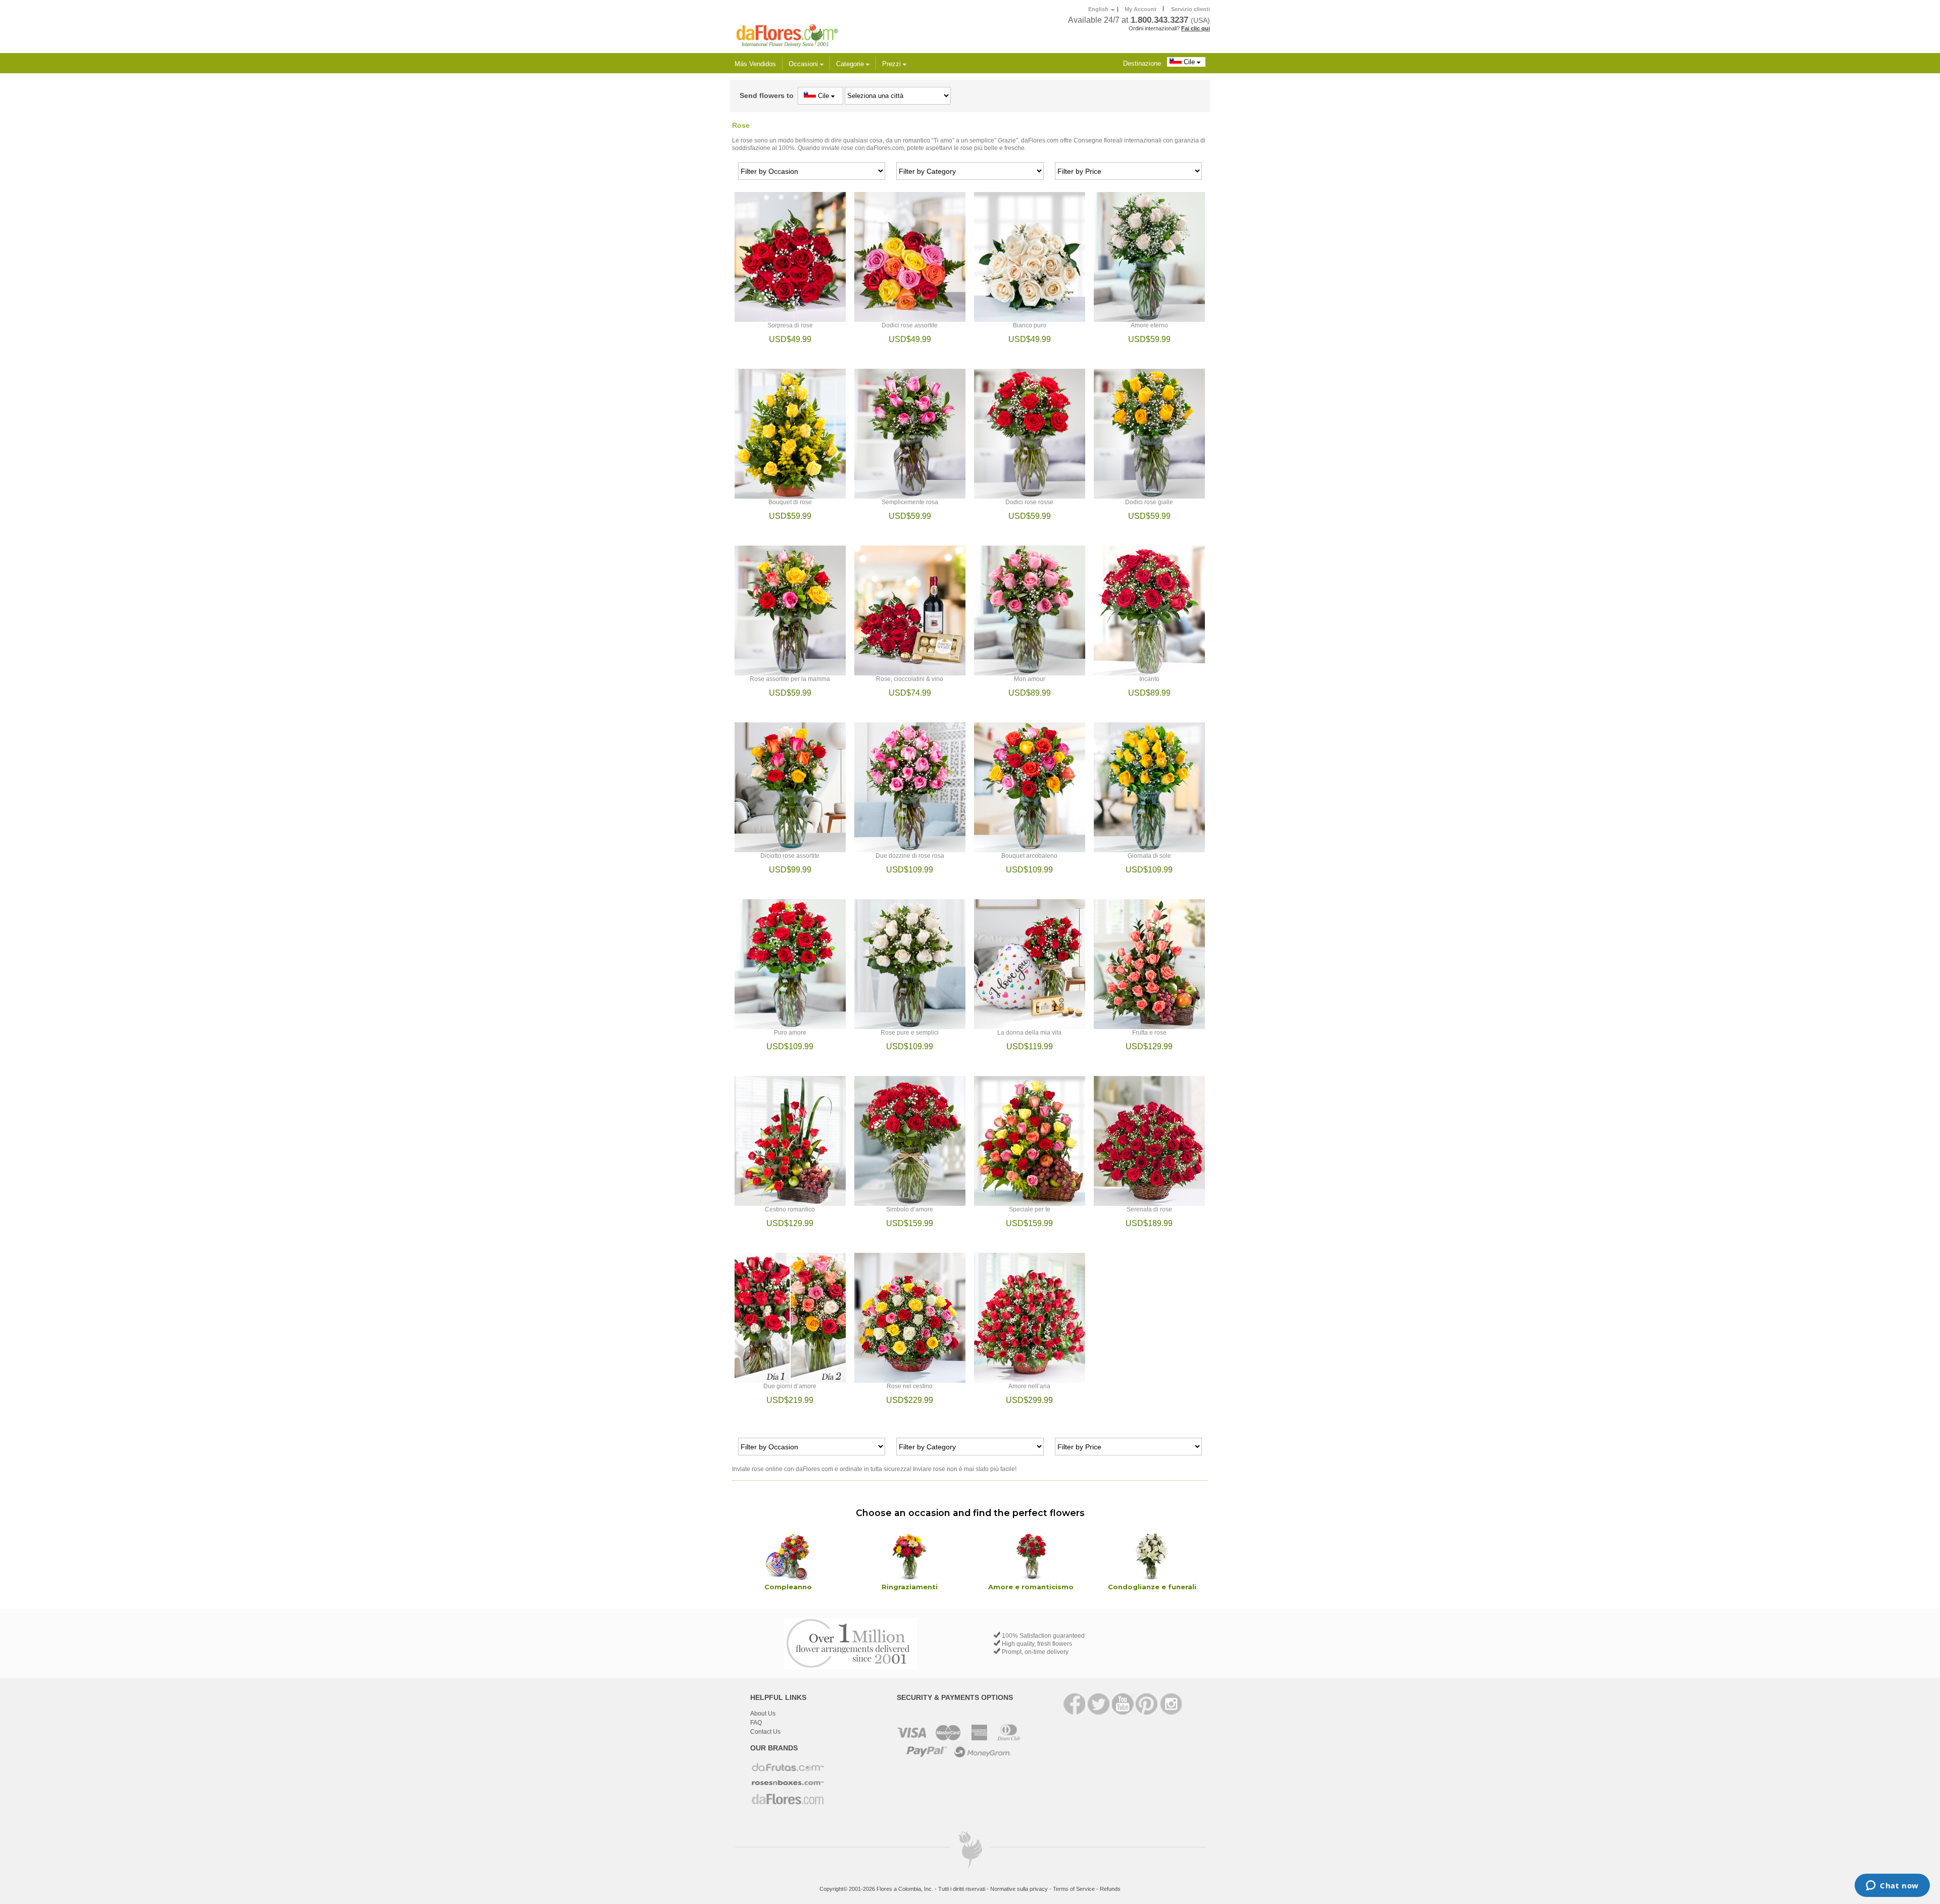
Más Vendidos (755, 64)
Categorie (851, 64)
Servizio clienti (1191, 9)
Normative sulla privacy (1019, 1889)
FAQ (756, 1723)
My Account (1141, 9)
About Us (763, 1714)
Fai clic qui (1196, 28)
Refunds (1110, 1889)
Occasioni (804, 64)
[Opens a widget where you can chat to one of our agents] (1892, 1886)
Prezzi (892, 64)
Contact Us (765, 1732)
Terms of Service (1074, 1889)
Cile (1189, 62)
